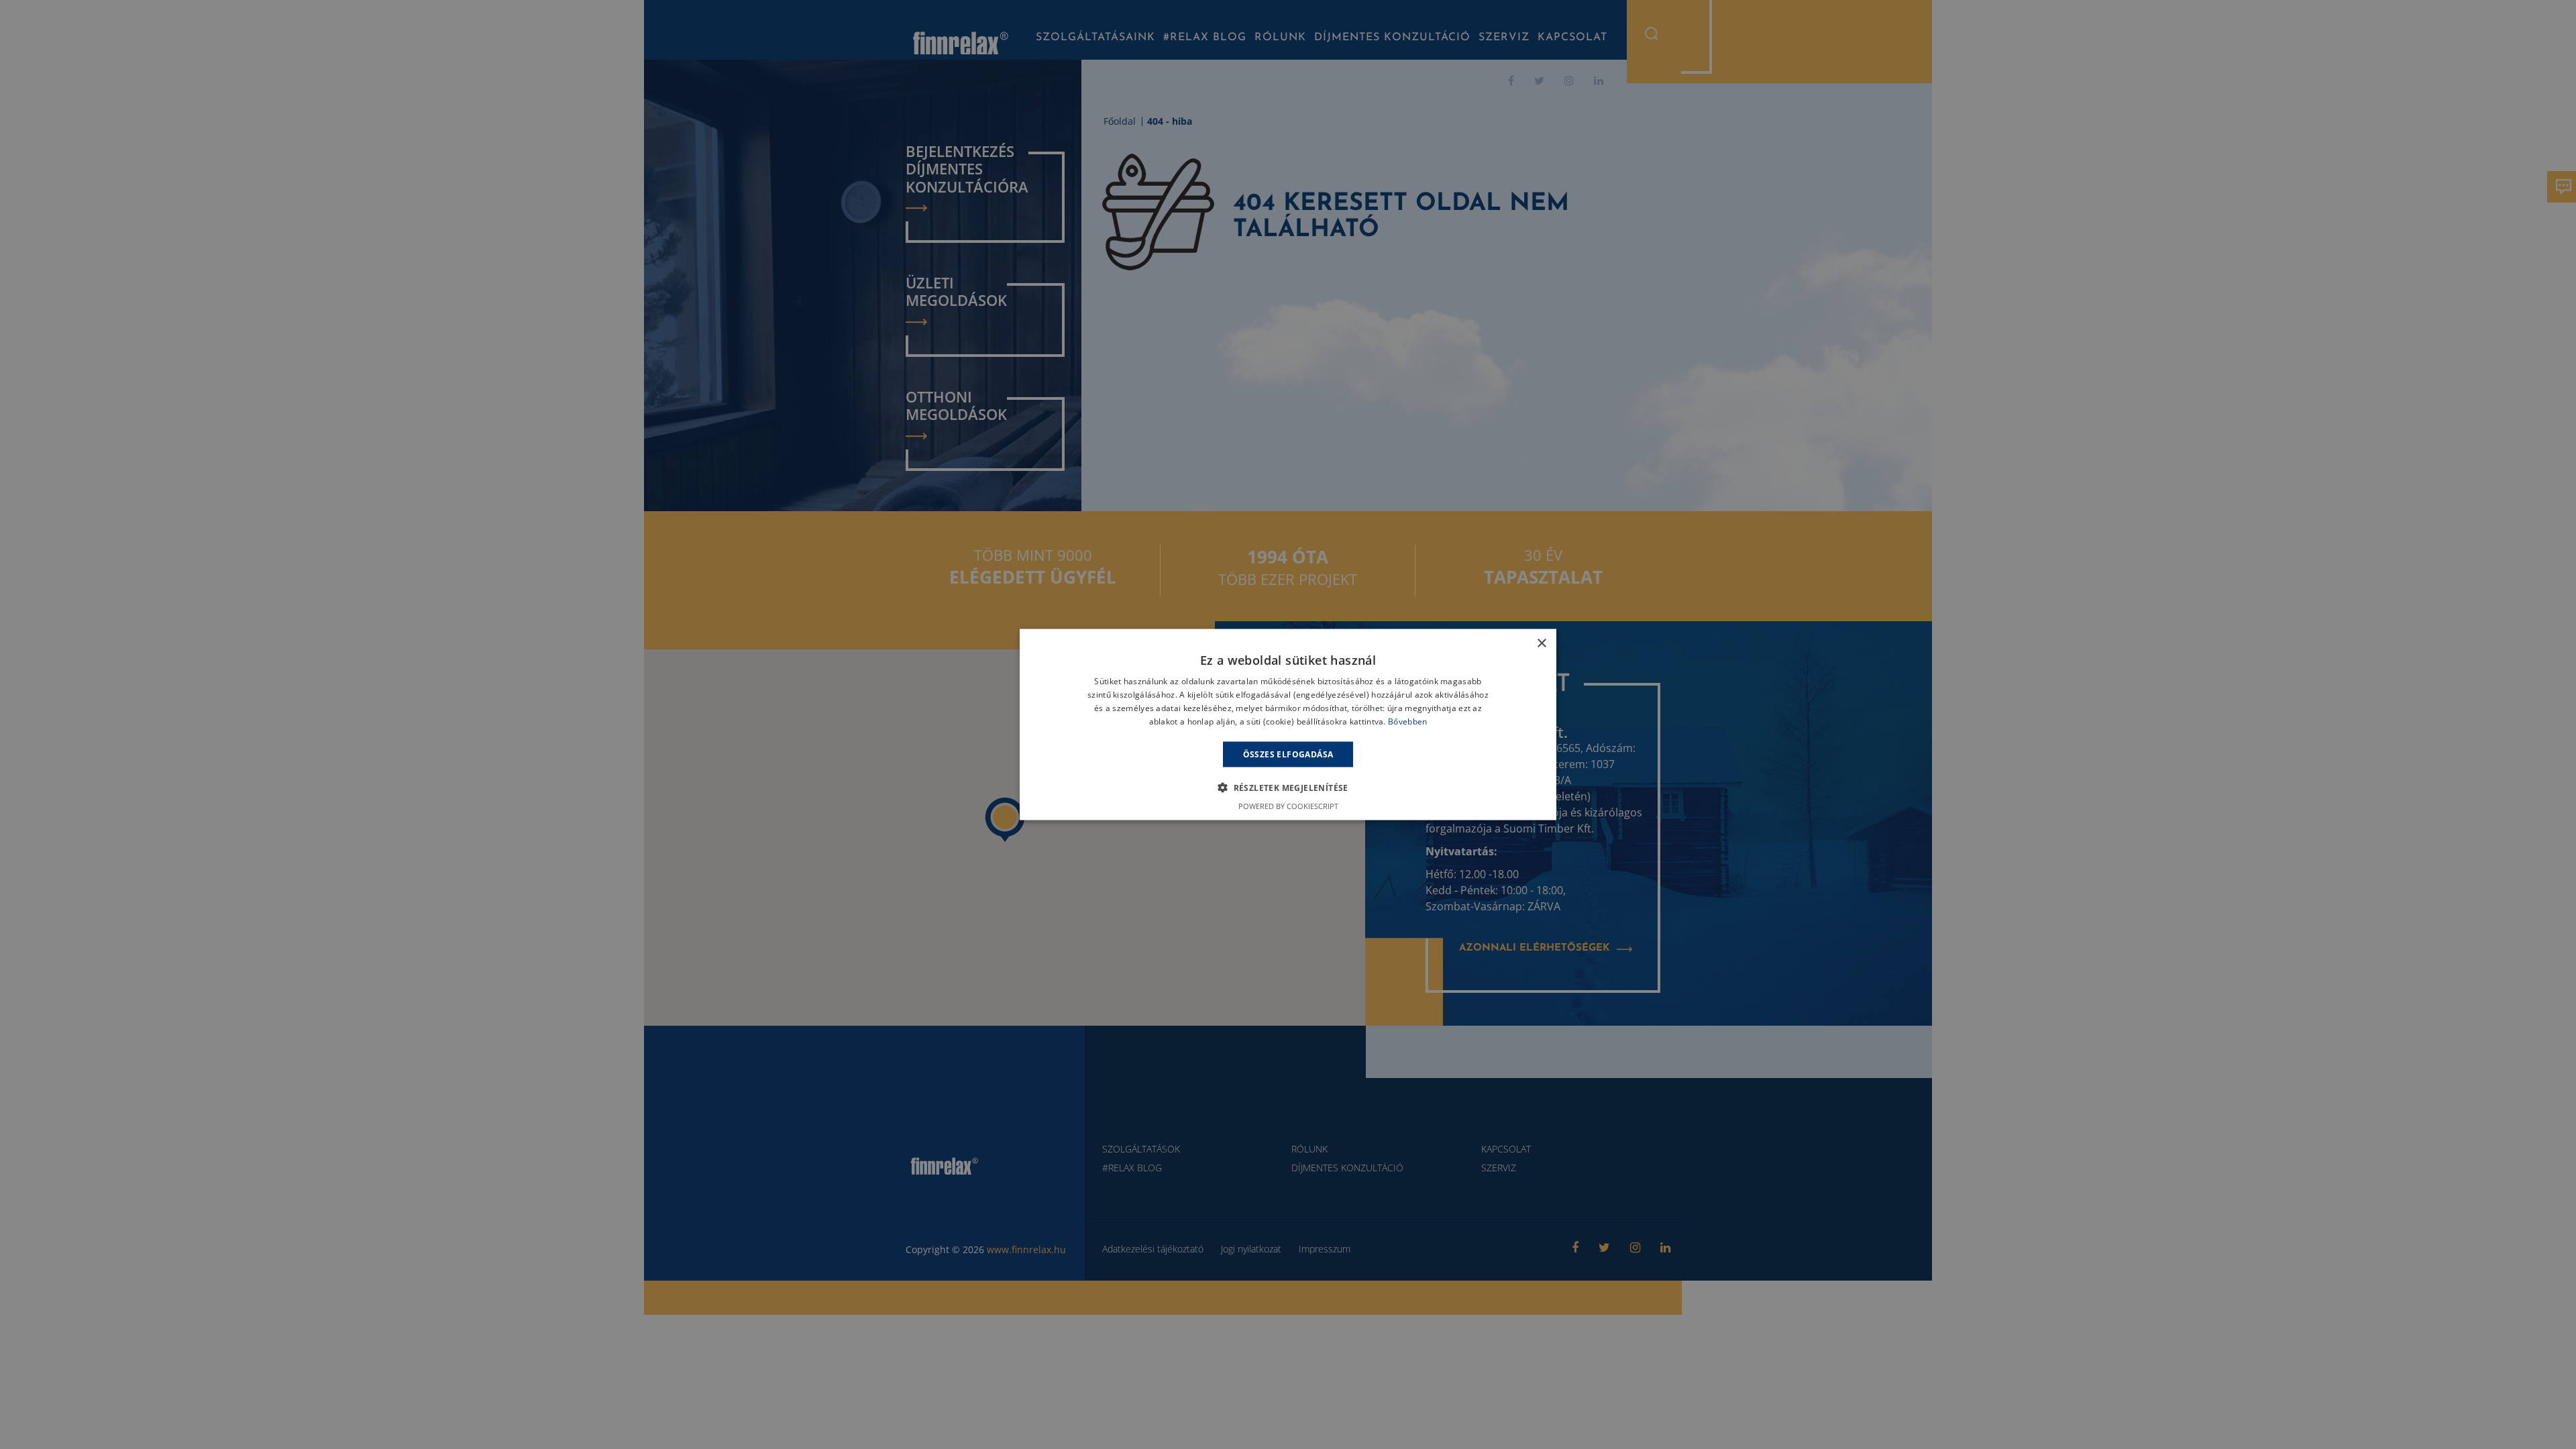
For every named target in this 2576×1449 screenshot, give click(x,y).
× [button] (1541, 644)
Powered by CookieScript (1288, 805)
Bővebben (1407, 721)
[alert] (1288, 724)
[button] (1288, 787)
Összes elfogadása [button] (1288, 754)
